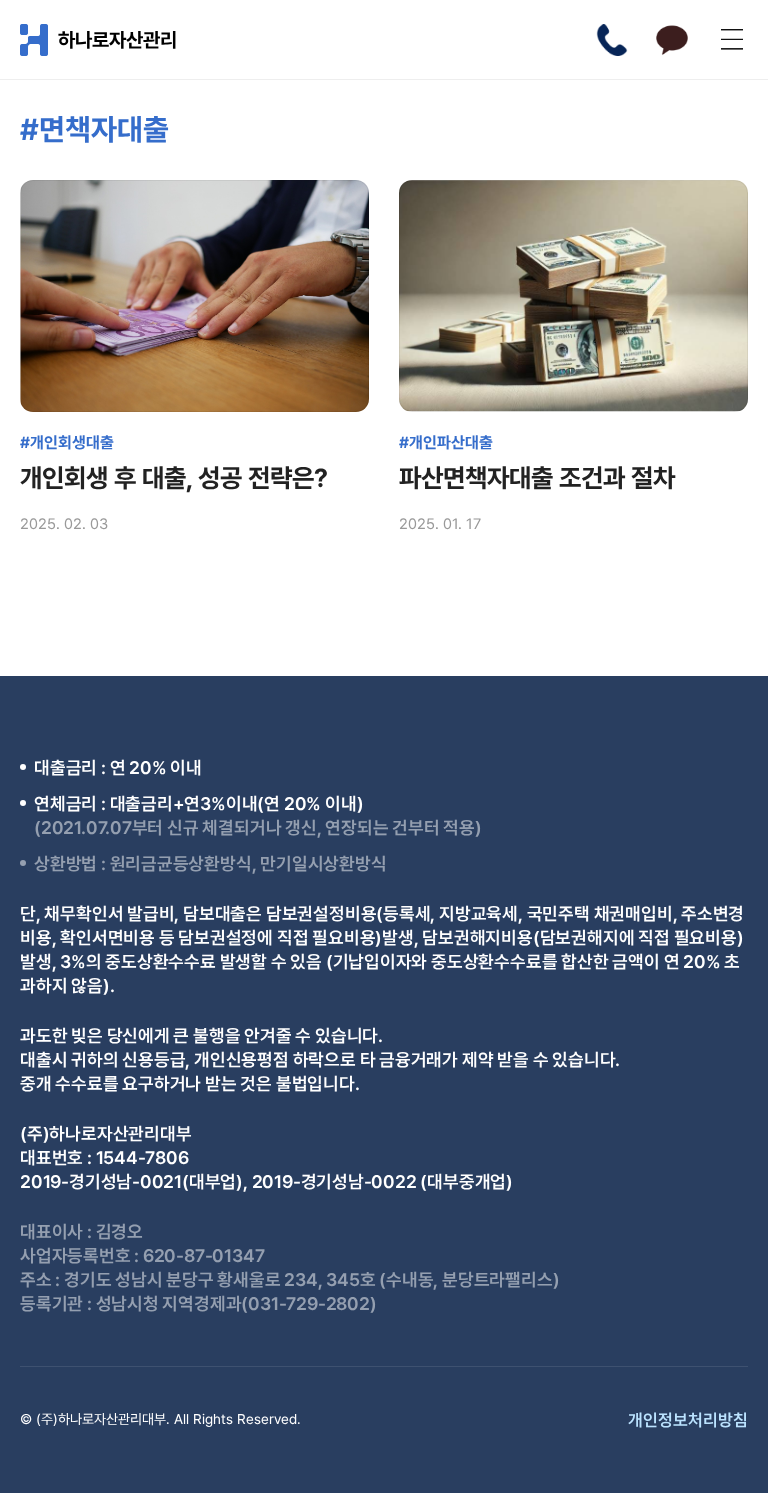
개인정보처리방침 (688, 1420)
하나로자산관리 (117, 40)
